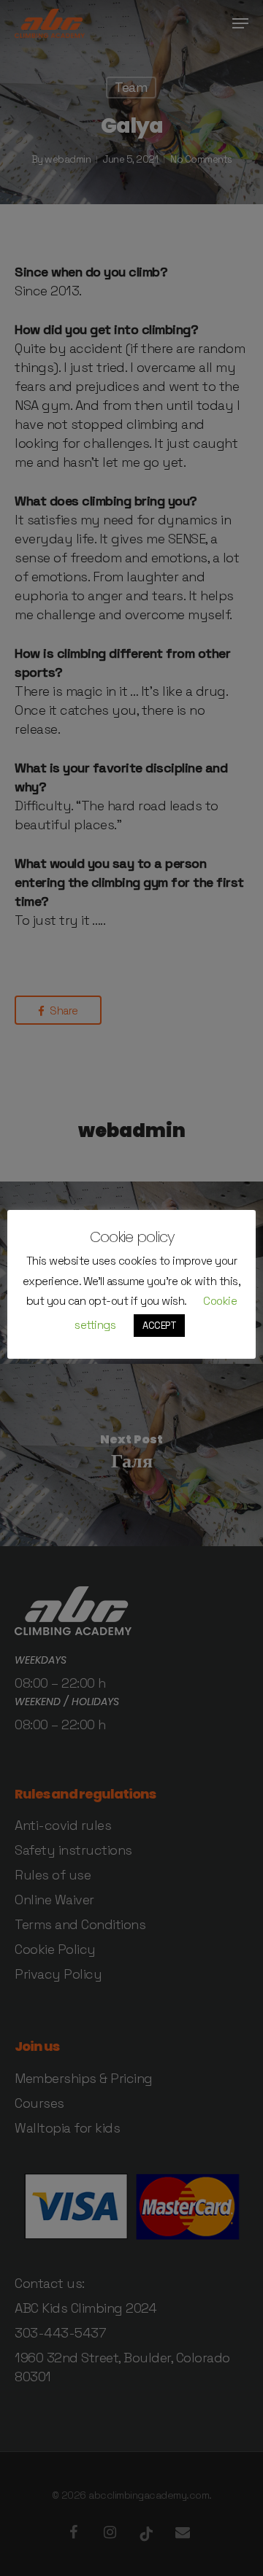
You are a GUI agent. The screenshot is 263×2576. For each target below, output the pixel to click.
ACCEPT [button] (159, 1326)
